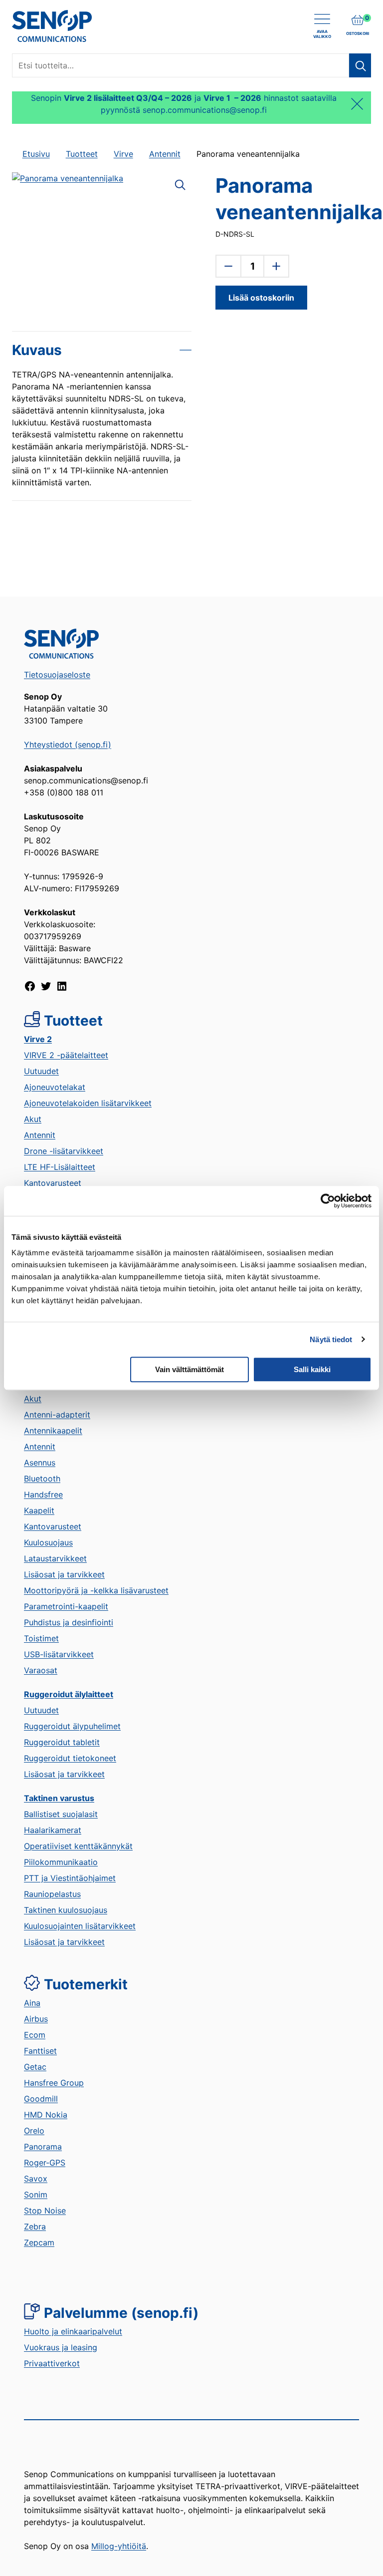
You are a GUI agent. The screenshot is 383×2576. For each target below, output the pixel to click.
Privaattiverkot (52, 2363)
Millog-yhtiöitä (119, 2546)
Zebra (35, 2226)
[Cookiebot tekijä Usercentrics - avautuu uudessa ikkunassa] (328, 1201)
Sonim (36, 2195)
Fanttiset (40, 2051)
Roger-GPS (45, 2163)
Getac (35, 2067)
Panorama (43, 2147)
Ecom (35, 2035)
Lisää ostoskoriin (261, 298)
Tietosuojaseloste (57, 675)
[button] (180, 184)
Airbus (36, 2019)
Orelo (34, 2131)
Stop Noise (45, 2210)
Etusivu (36, 154)
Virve (123, 154)
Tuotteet (82, 154)
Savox (36, 2179)
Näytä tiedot (331, 1339)
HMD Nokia (46, 2115)
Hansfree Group (54, 2083)
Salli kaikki (312, 1369)
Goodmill (41, 2099)
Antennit (165, 154)
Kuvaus (37, 350)
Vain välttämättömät (190, 1369)
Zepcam (39, 2242)
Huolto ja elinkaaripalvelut (73, 2331)
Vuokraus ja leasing (61, 2347)
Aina (32, 2003)
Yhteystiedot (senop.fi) (68, 744)
